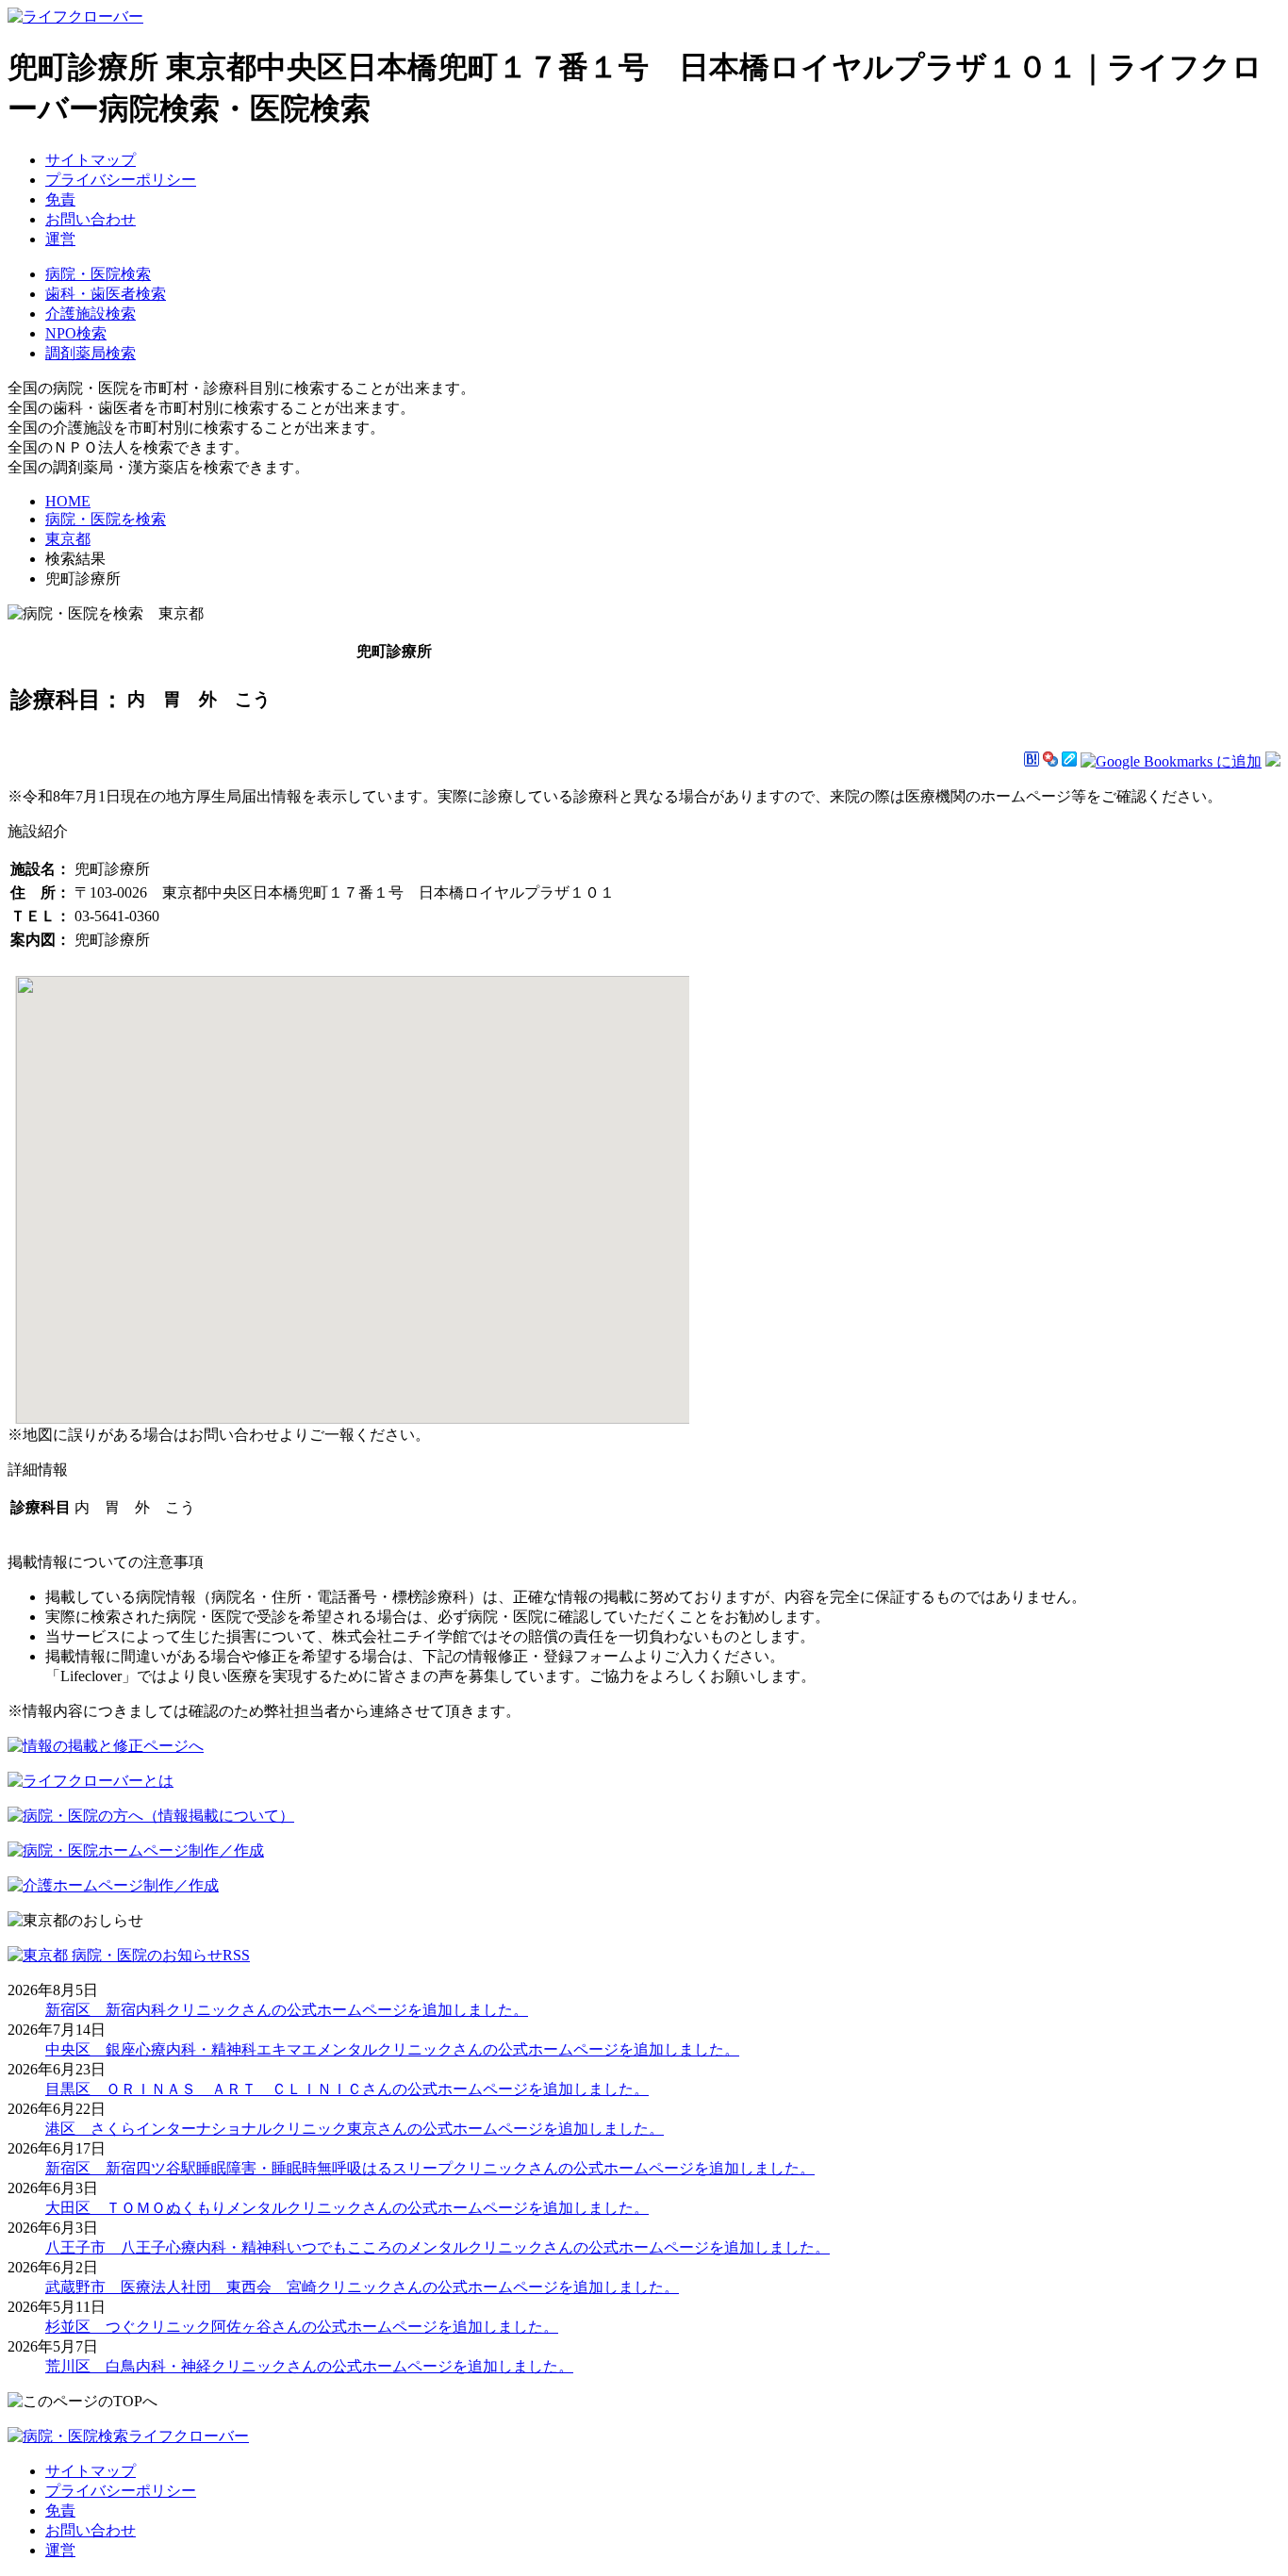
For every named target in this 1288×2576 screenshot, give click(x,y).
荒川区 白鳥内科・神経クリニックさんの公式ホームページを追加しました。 (309, 2366)
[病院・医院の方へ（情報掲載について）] (151, 1816)
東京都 (68, 539)
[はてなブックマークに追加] (1032, 761)
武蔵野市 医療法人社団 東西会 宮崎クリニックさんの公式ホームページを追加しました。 (362, 2287)
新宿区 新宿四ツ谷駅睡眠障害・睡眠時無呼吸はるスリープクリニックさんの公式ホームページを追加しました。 (430, 2168)
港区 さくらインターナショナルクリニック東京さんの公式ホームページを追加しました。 (355, 2129)
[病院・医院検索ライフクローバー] (128, 2436)
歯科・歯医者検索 (106, 294)
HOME (68, 501)
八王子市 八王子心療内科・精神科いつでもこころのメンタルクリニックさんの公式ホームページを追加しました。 (438, 2247)
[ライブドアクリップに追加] (1069, 761)
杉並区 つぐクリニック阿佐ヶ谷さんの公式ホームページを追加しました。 (302, 2327)
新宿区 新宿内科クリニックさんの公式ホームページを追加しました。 (287, 2010)
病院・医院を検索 (106, 519)
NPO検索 (76, 333)
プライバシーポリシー (121, 180)
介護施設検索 (91, 314)
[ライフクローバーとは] (91, 1781)
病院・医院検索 (98, 274)
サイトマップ (91, 160)
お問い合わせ (91, 219)
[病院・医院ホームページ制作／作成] (136, 1850)
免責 (60, 199)
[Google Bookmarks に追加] (1171, 761)
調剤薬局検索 (91, 353)
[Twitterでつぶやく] (1273, 761)
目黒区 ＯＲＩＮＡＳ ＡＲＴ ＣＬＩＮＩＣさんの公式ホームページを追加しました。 (347, 2089)
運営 (60, 239)
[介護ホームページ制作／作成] (113, 1885)
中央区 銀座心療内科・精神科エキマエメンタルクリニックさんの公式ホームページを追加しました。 (392, 2049)
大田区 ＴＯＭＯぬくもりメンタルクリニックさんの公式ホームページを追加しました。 (347, 2208)
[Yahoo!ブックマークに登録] (1050, 761)
